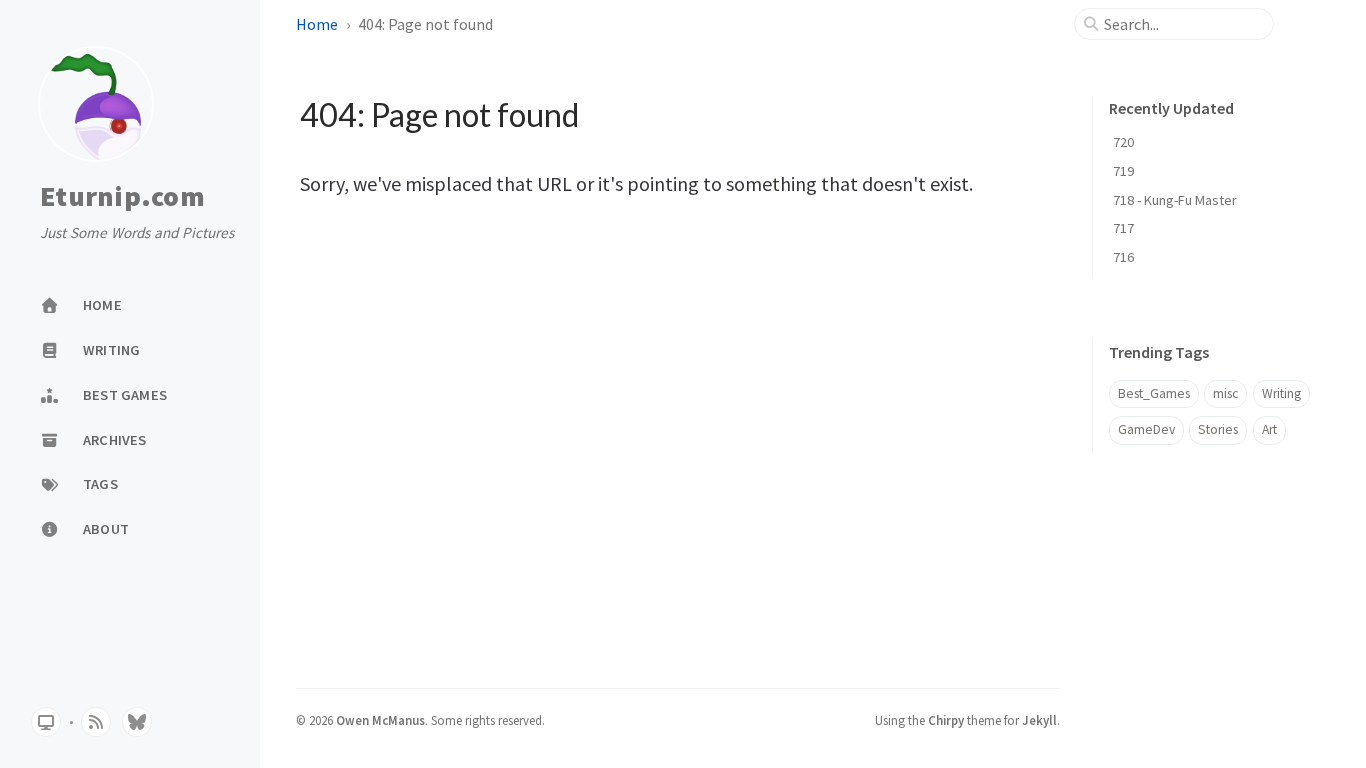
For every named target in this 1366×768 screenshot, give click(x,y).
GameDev (1146, 429)
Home (317, 24)
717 (1123, 228)
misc (1225, 393)
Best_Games (1154, 393)
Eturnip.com (122, 197)
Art (1269, 429)
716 (1123, 257)
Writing (1281, 393)
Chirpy (946, 720)
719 (1123, 171)
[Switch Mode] (46, 722)
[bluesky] (137, 722)
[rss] (96, 722)
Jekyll (1039, 720)
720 (1123, 142)
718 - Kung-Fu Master (1175, 200)
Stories (1218, 429)
